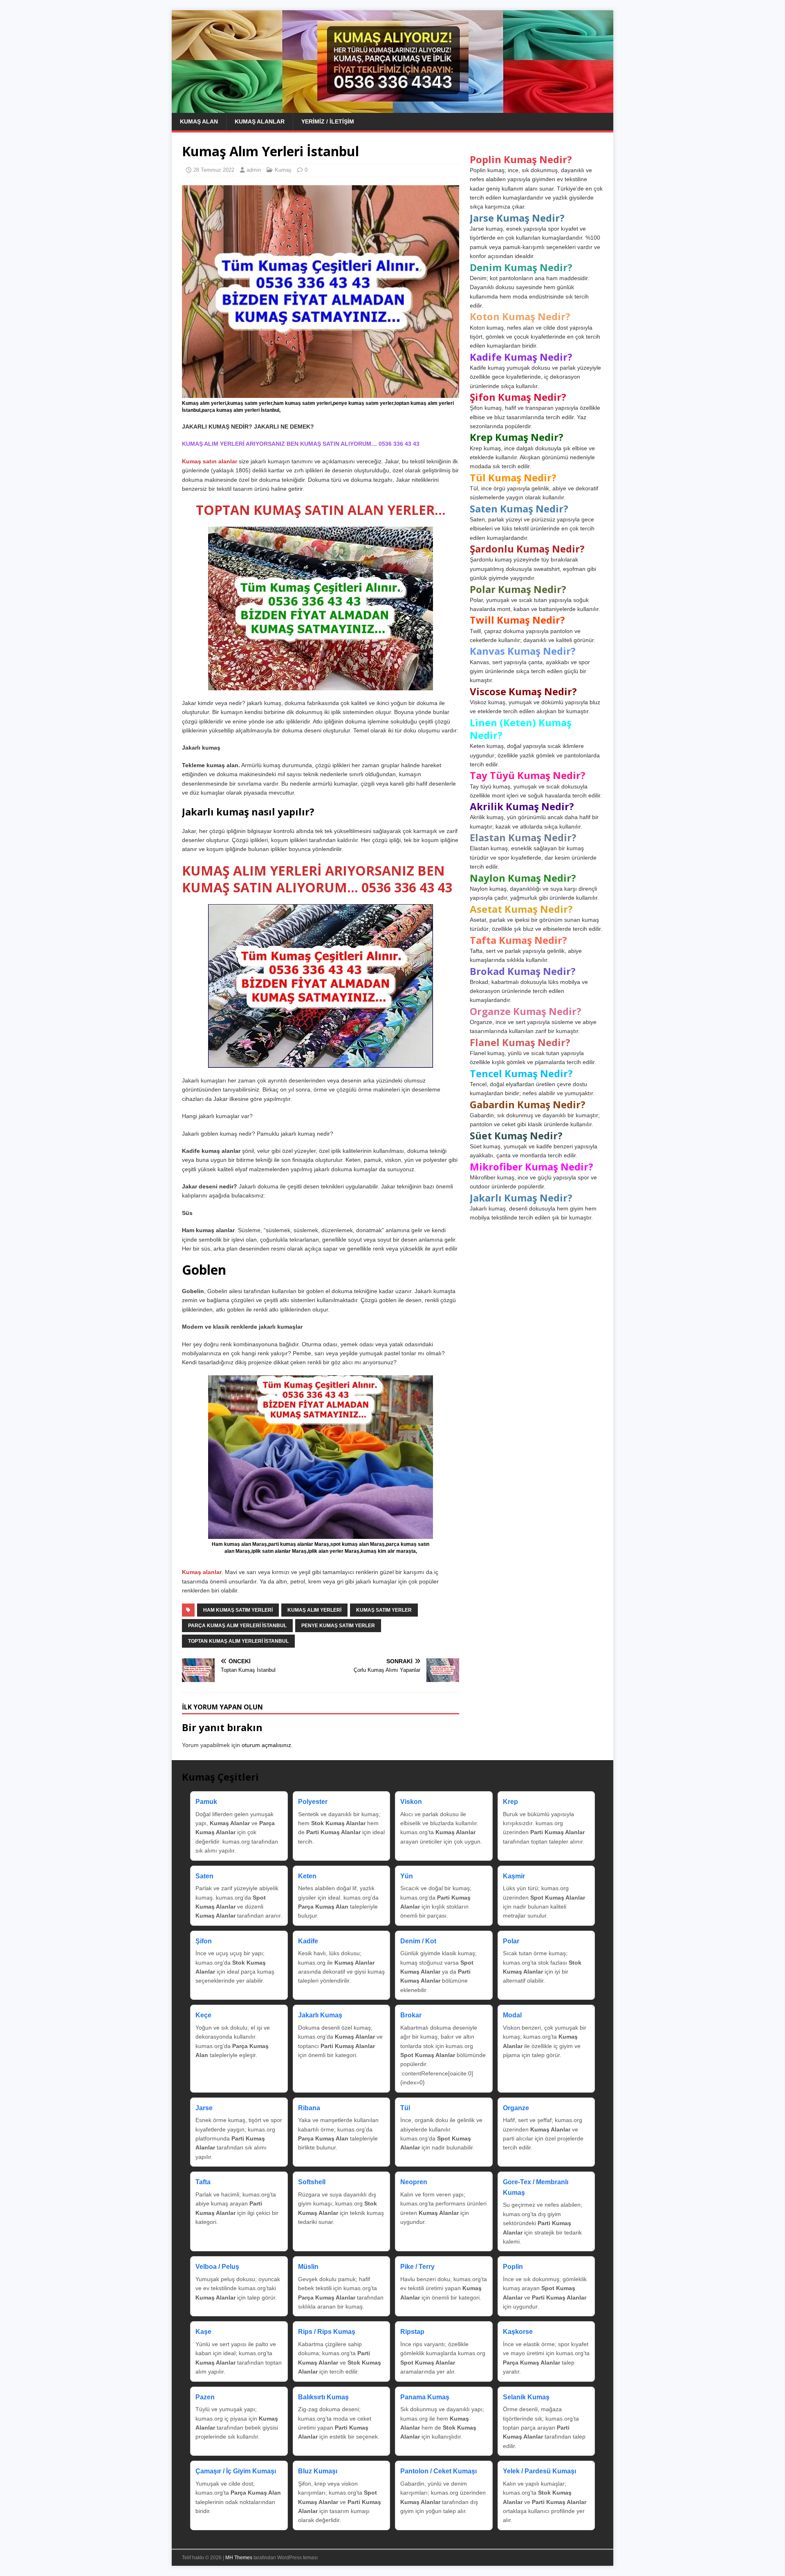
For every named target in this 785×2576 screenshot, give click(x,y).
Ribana (309, 2108)
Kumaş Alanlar (260, 121)
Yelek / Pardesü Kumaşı (539, 2471)
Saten (204, 1876)
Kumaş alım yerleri (314, 1610)
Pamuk (206, 1802)
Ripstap (412, 2332)
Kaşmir (514, 1876)
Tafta (203, 2182)
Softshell (312, 2182)
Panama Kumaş (425, 2397)
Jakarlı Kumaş (320, 2015)
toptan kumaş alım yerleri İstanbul (238, 1641)
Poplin (513, 2267)
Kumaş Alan (199, 121)
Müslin (308, 2267)
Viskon (411, 1802)
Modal (512, 2015)
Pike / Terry (417, 2267)
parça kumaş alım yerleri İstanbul (237, 1626)
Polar (511, 1941)
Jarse (204, 2108)
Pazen (205, 2397)
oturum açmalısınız (266, 1745)
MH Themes (239, 2558)
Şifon (204, 1941)
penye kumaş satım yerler (338, 1626)
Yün (407, 1876)
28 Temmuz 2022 (214, 170)
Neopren (414, 2182)
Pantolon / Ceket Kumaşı (438, 2471)
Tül (405, 2108)
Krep (510, 1802)
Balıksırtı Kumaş (323, 2397)
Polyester (313, 1802)
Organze (516, 2108)
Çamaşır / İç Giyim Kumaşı (236, 2471)
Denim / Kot (418, 1941)
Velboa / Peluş (217, 2267)
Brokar (411, 2015)
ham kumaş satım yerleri (238, 1610)
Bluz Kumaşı (318, 2471)
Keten (307, 1876)
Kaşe (203, 2332)
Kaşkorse (518, 2332)
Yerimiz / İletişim (328, 121)
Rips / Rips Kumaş (327, 2332)
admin (254, 170)
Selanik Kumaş (526, 2397)
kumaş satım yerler (384, 1610)
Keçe (203, 2015)
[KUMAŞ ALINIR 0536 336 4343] (392, 108)
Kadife (308, 1941)
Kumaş (283, 170)
